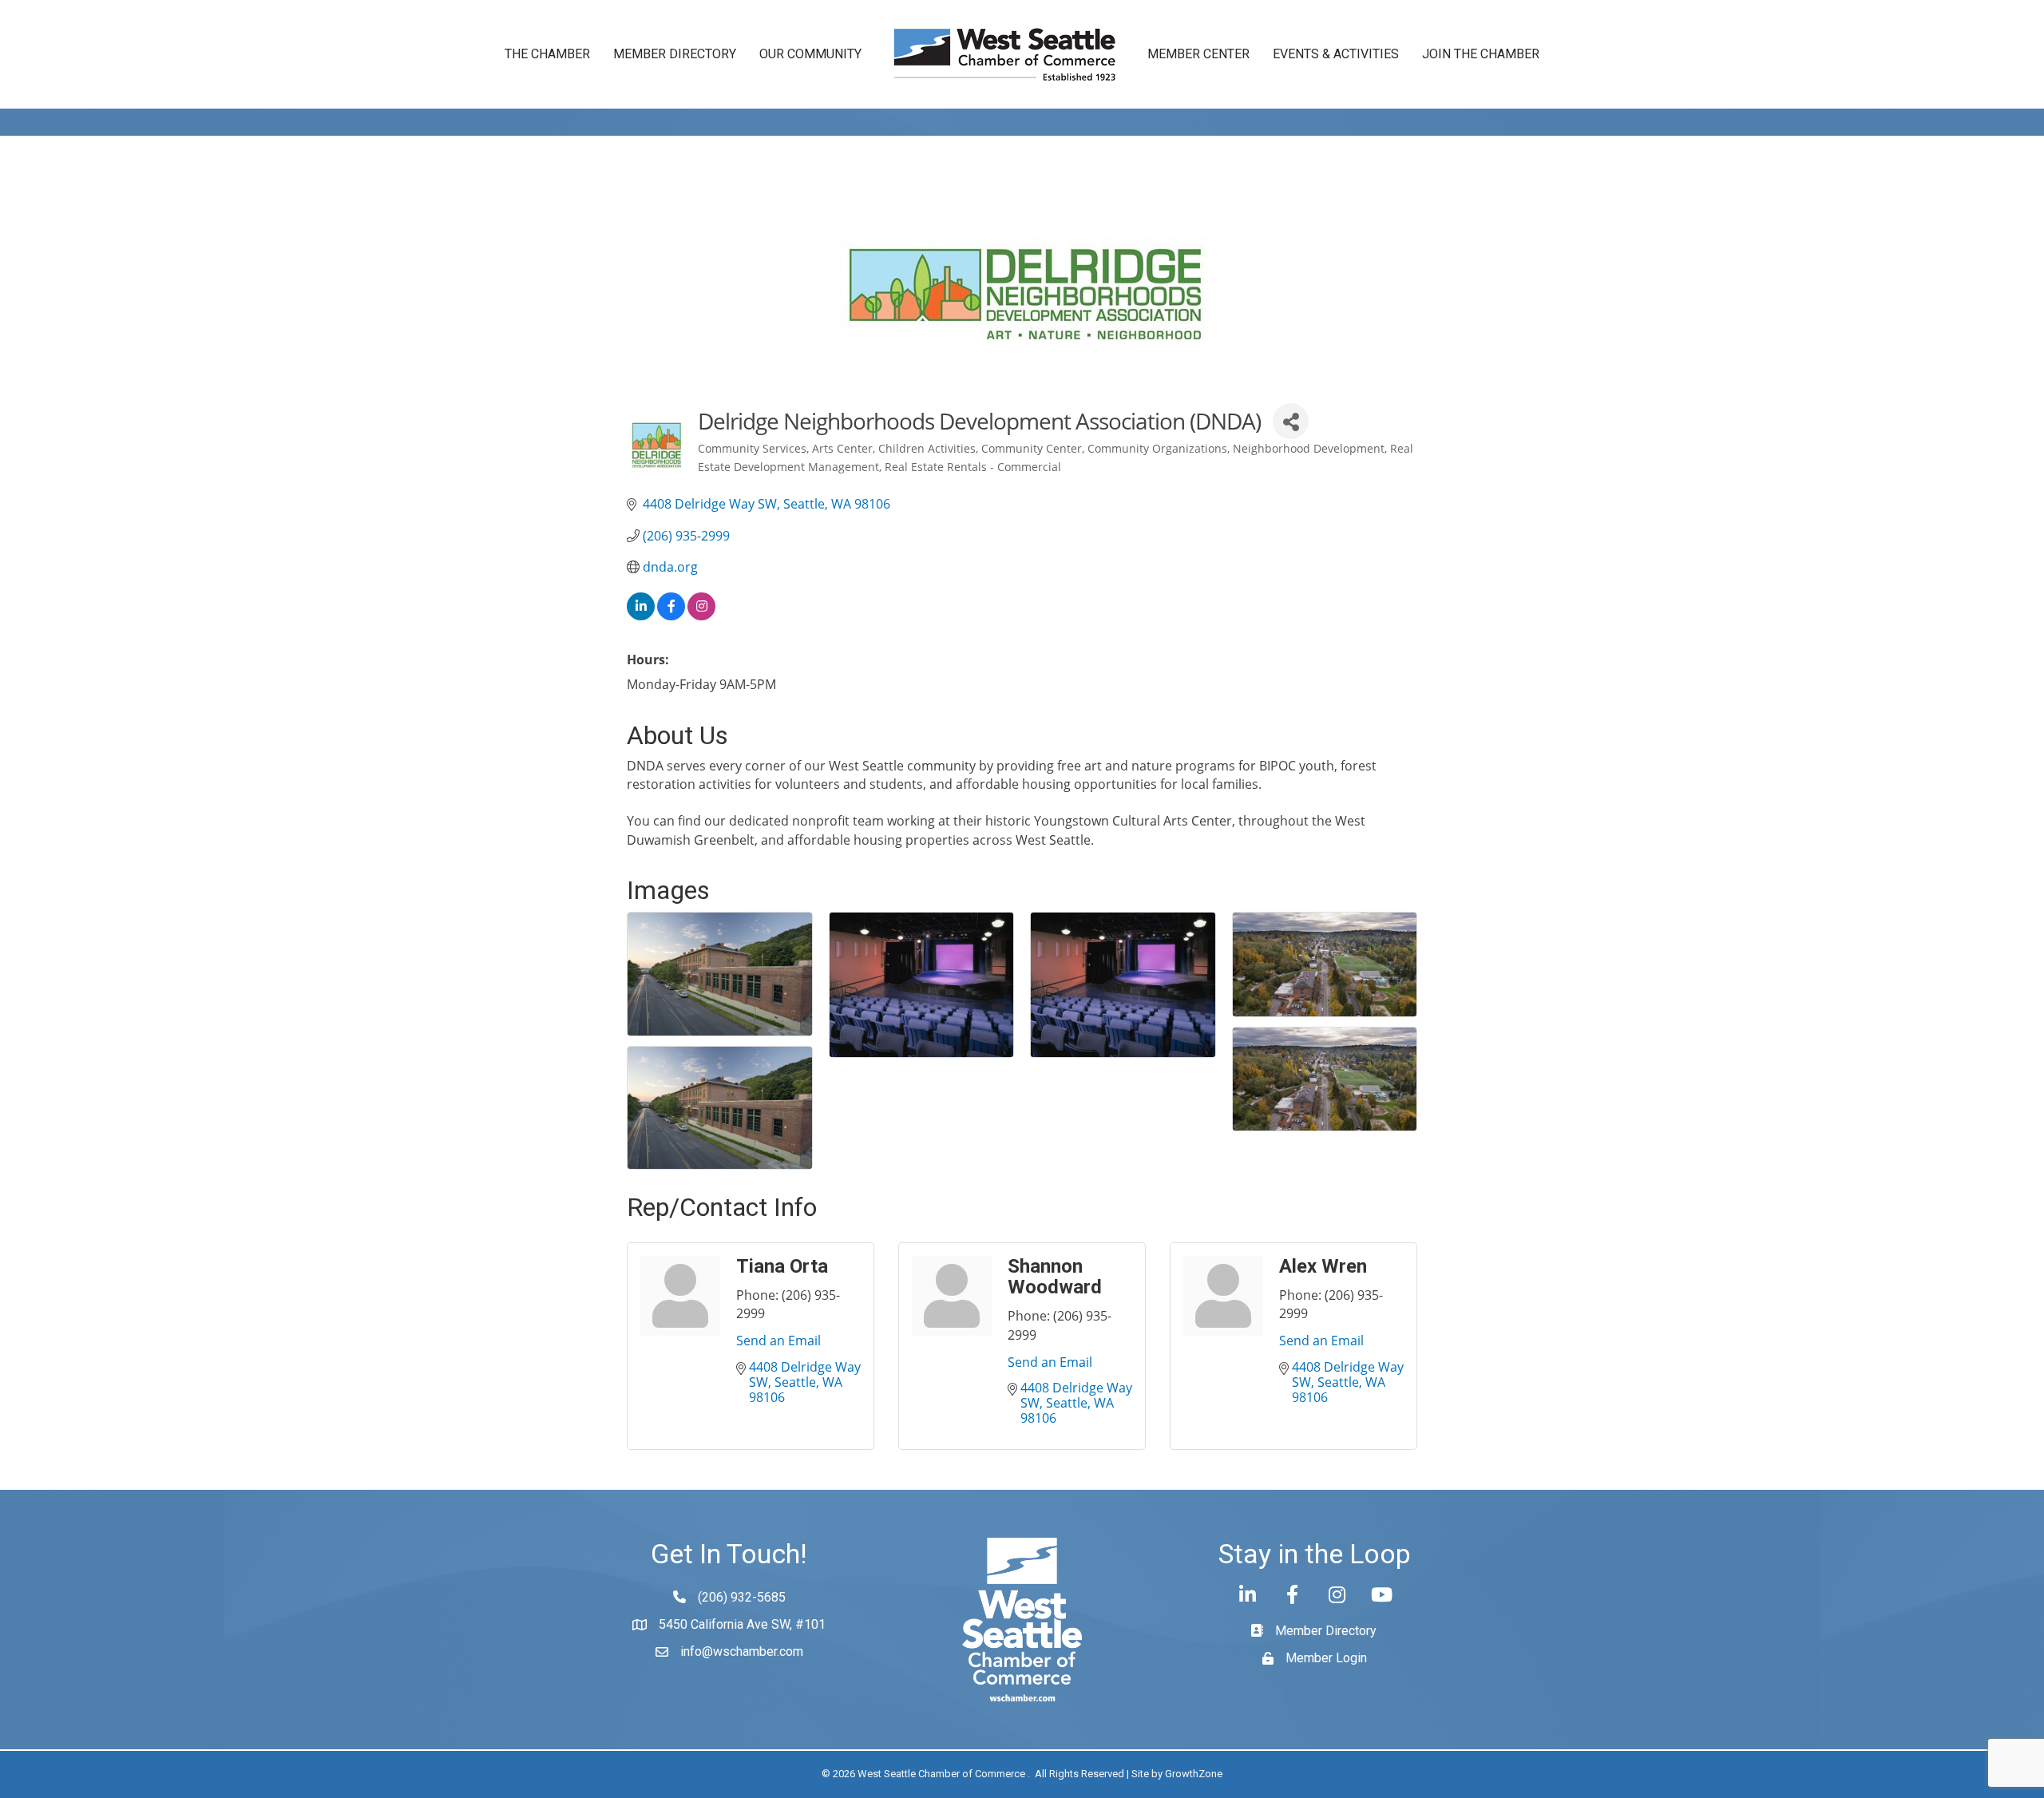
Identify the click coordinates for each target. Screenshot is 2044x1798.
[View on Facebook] (671, 616)
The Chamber (547, 54)
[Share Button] (1291, 421)
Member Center (1198, 54)
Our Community (810, 54)
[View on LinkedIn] (641, 616)
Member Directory (675, 54)
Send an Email (778, 1341)
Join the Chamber (1481, 54)
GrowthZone (1194, 1774)
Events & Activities (1336, 54)
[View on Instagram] (701, 616)
